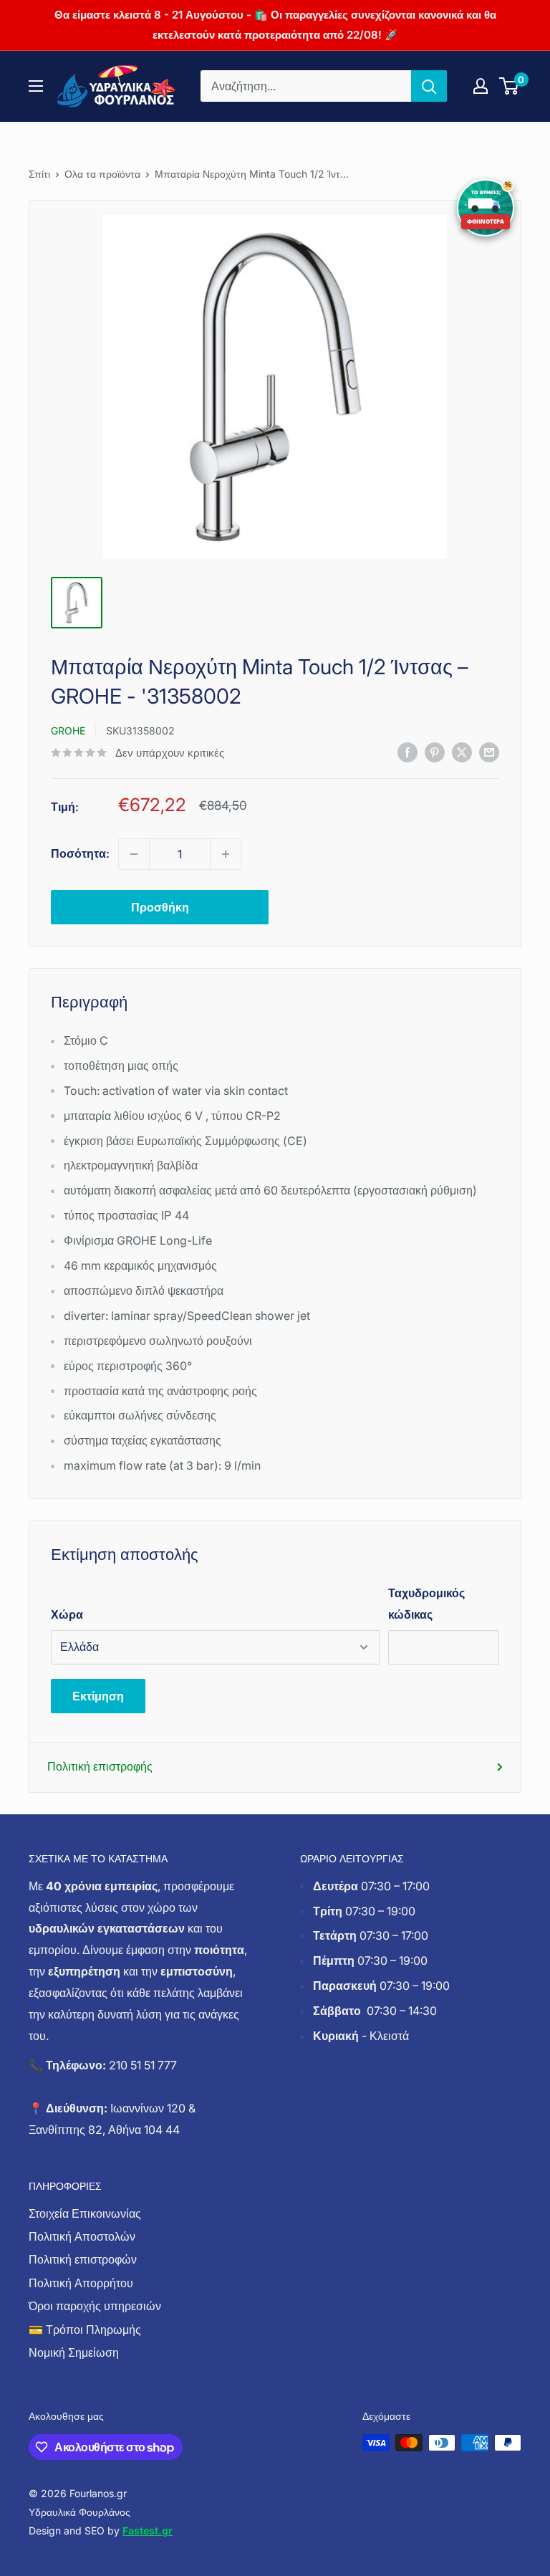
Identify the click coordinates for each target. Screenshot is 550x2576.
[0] (510, 86)
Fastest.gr (148, 2530)
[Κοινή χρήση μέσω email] (489, 752)
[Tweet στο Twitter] (462, 752)
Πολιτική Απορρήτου (81, 2283)
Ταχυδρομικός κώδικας (426, 1604)
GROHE (68, 731)
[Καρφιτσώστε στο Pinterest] (435, 752)
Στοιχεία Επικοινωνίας (85, 2213)
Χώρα (67, 1614)
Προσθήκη (160, 907)
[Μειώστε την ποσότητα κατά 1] (134, 854)
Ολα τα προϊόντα (102, 174)
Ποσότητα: (80, 853)
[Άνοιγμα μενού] (36, 86)
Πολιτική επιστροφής (100, 1766)
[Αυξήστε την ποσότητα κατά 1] (226, 854)
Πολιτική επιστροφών (83, 2259)
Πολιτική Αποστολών (82, 2236)
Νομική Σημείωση (74, 2352)
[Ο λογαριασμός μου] (481, 86)
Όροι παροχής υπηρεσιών (95, 2306)
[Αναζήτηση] (429, 86)
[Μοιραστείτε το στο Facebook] (407, 752)
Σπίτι (39, 174)
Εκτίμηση (98, 1696)
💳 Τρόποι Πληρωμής (85, 2330)
